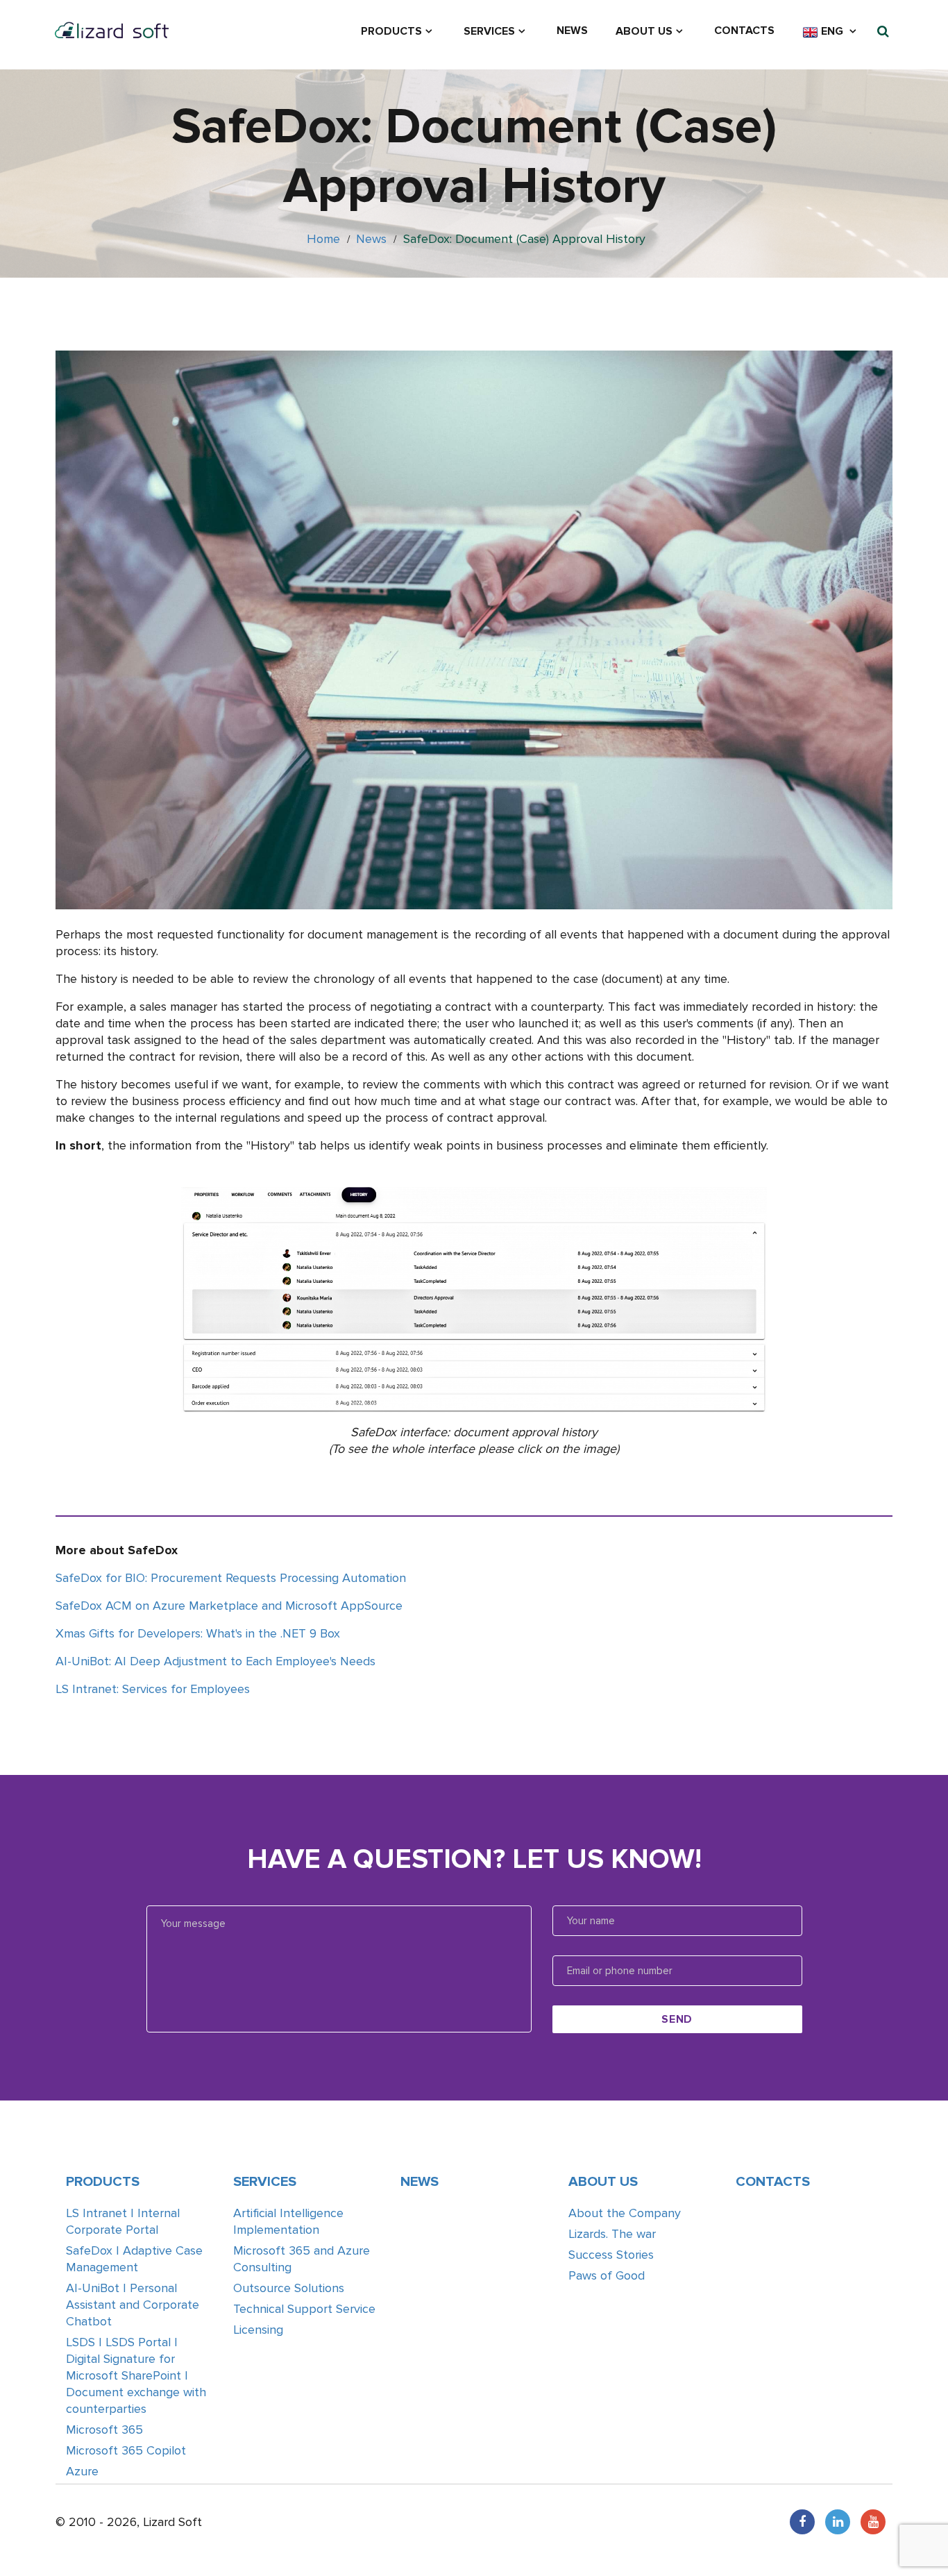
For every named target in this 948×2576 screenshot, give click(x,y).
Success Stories (611, 2255)
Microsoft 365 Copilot (126, 2450)
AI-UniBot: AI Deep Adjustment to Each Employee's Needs (215, 1661)
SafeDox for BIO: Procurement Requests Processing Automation (231, 1578)
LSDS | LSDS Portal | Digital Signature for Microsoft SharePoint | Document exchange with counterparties (136, 2375)
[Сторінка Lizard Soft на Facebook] (802, 2522)
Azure (82, 2471)
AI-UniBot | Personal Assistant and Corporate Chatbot (133, 2305)
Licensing (258, 2330)
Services (489, 31)
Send (677, 2019)
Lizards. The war (612, 2234)
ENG (832, 31)
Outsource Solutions (289, 2288)
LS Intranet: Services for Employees (153, 1689)
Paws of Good (607, 2275)
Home (323, 239)
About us (644, 31)
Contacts (744, 31)
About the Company (625, 2213)
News (572, 31)
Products (391, 31)
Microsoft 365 (104, 2430)
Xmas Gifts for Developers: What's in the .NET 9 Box (198, 1633)
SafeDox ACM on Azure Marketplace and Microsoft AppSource (229, 1606)
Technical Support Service (304, 2309)
